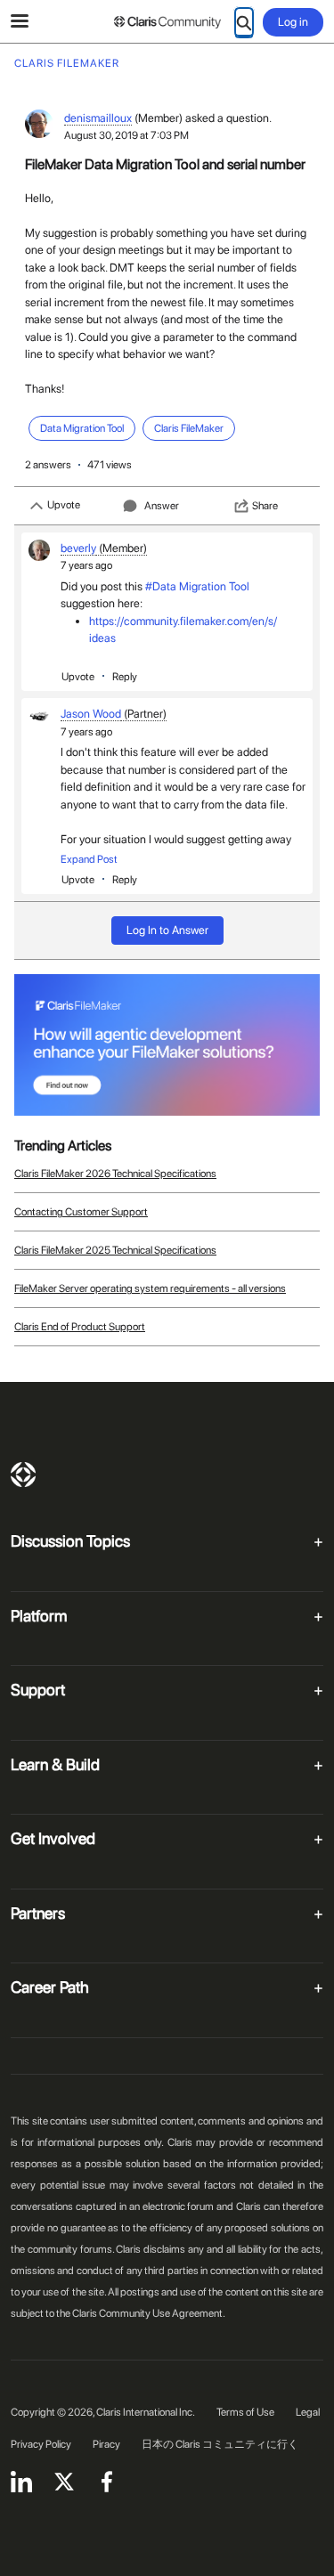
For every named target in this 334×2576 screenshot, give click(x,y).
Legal (308, 2412)
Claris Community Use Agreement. (149, 2313)
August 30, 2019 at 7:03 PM (126, 135)
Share (265, 506)
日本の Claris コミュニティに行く (220, 2444)
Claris (23, 1475)
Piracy (106, 2444)
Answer (162, 506)
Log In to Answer (167, 930)
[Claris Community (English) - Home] (167, 22)
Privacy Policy (41, 2444)
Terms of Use (245, 2412)
